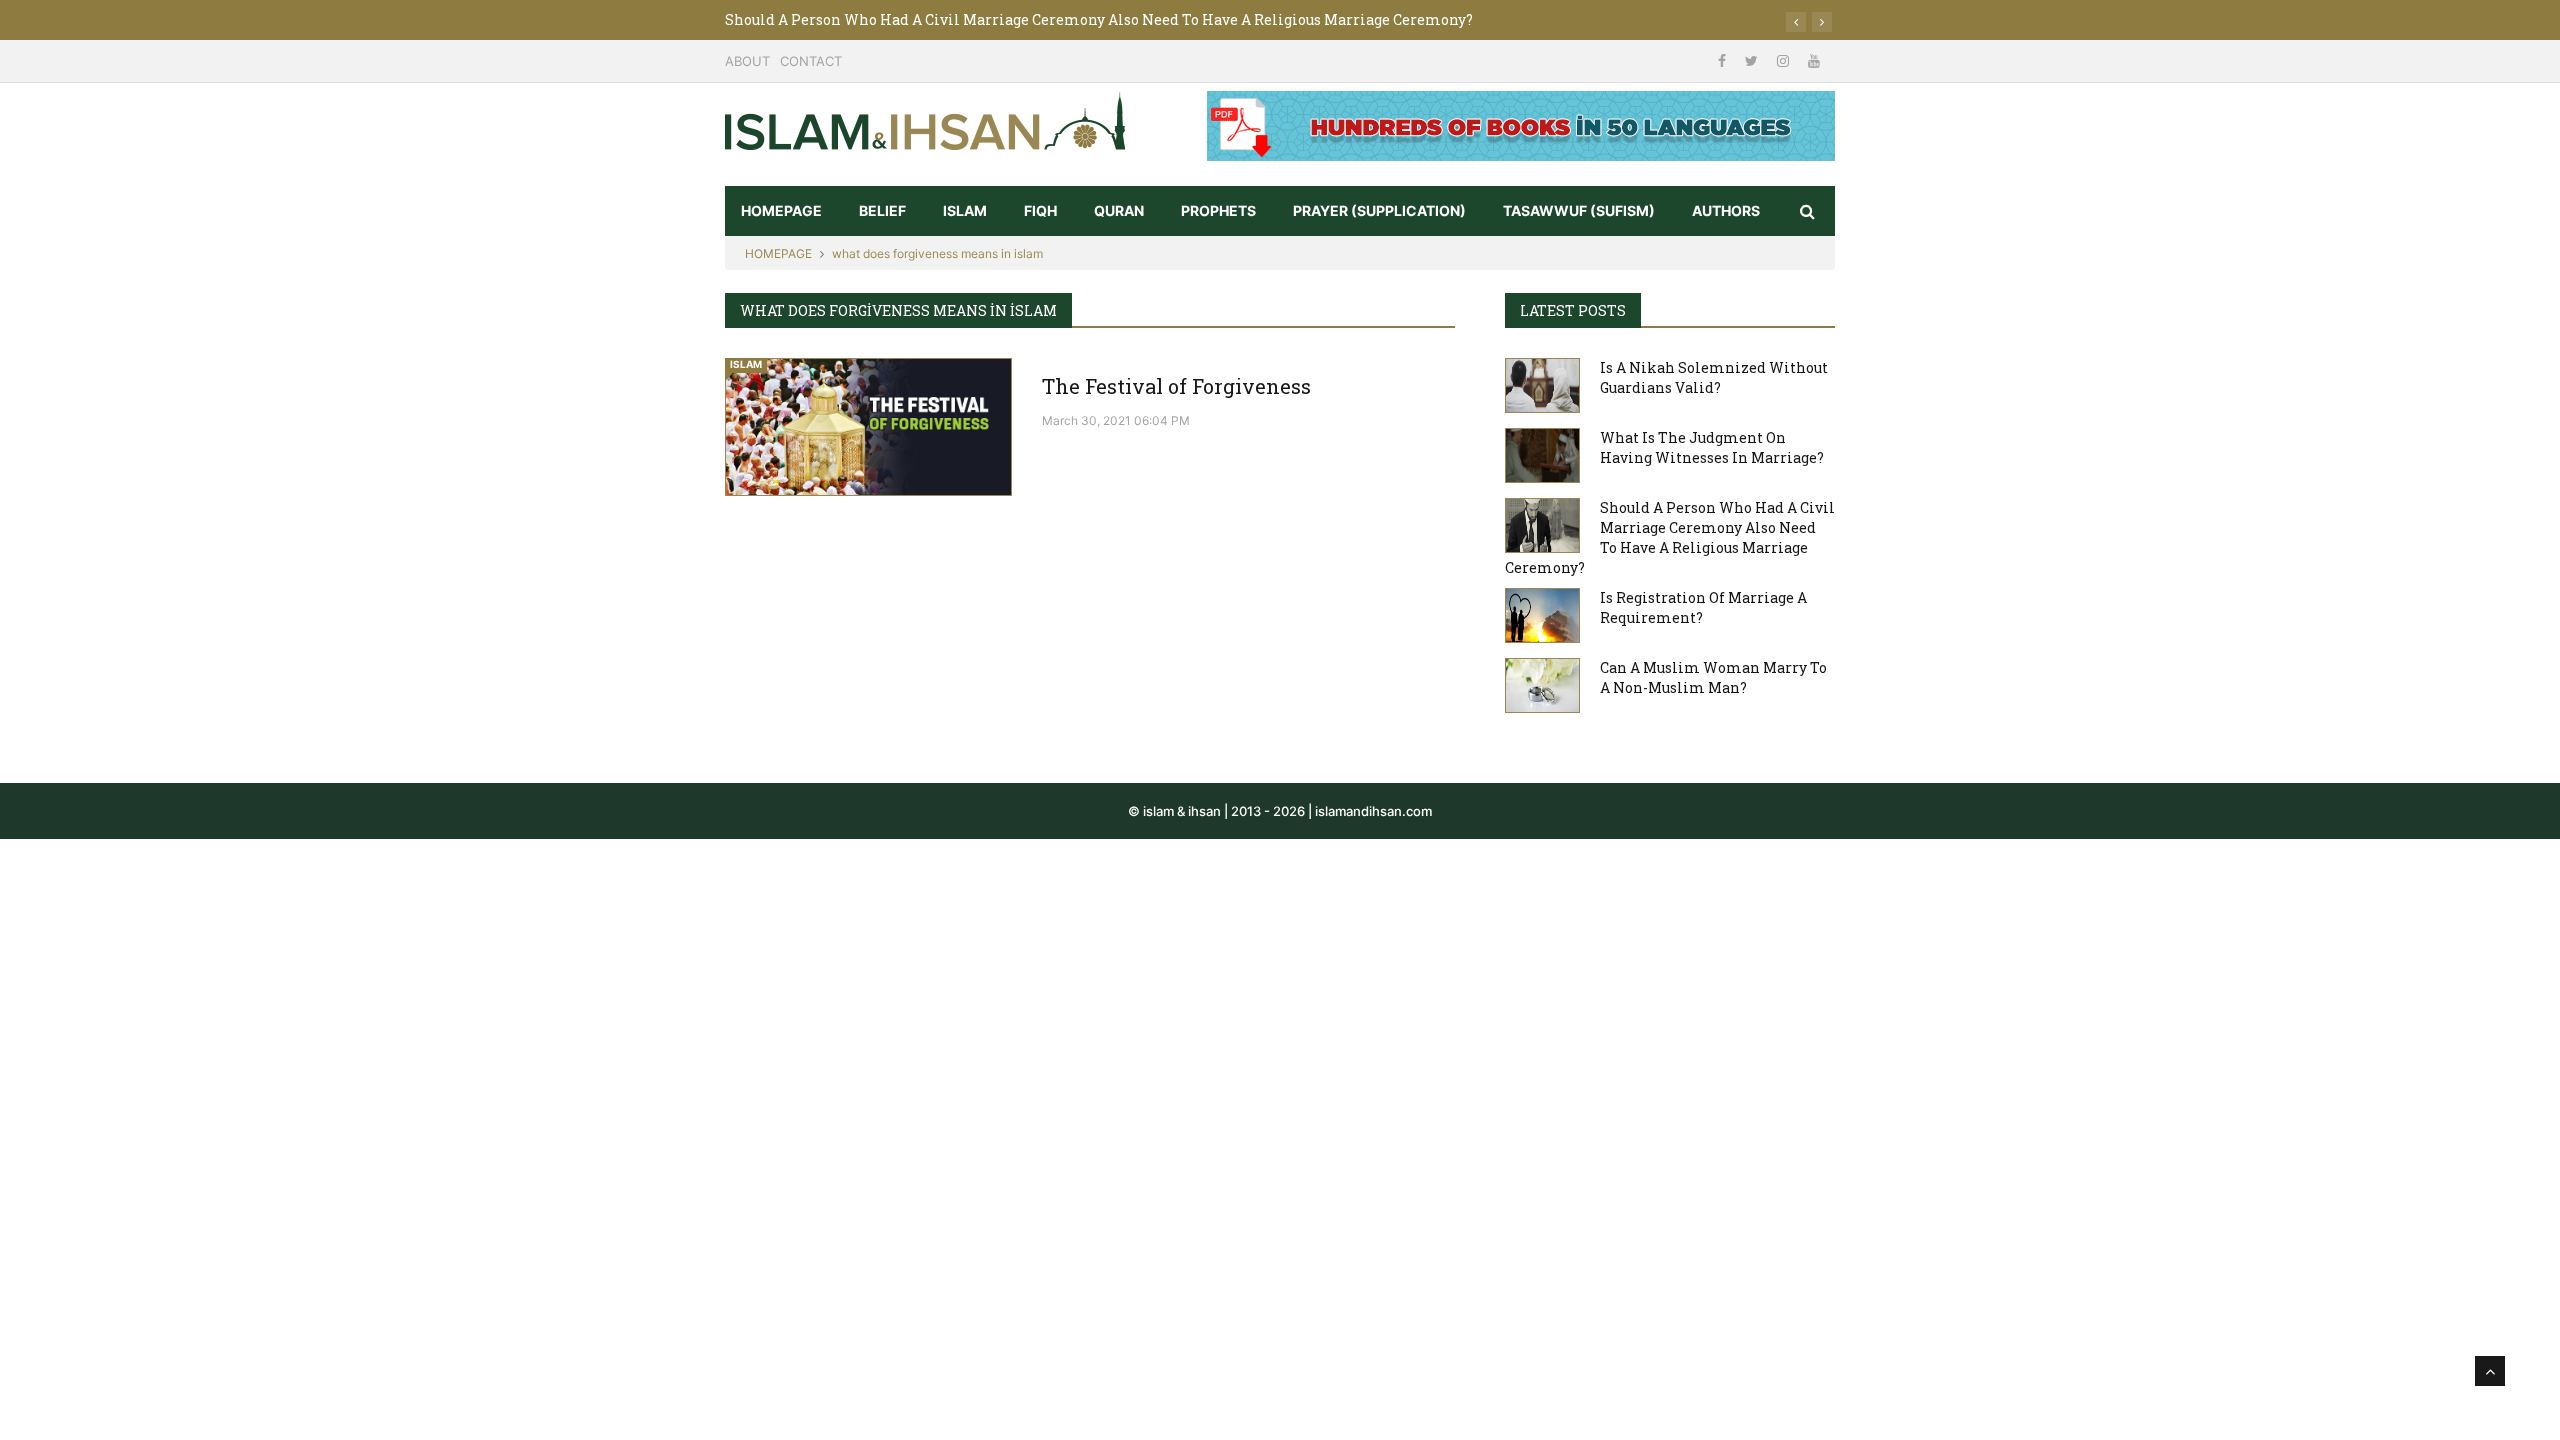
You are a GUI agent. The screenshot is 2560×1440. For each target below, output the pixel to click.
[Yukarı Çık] (2490, 1371)
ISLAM (965, 210)
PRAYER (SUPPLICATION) (1379, 210)
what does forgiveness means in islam (937, 253)
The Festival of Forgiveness (1176, 386)
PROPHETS (1218, 210)
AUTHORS (1726, 210)
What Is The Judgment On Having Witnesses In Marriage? (1712, 447)
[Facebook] (1724, 60)
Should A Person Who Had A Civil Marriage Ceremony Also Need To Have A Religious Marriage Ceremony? (1099, 19)
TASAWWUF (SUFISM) (1579, 210)
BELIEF (882, 210)
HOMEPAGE (781, 210)
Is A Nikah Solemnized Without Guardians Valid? (1714, 377)
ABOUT (747, 61)
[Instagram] (1785, 60)
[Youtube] (1814, 60)
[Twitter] (1753, 60)
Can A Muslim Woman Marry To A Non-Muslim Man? (1713, 677)
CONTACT (811, 61)
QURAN (1119, 210)
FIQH (1040, 210)
